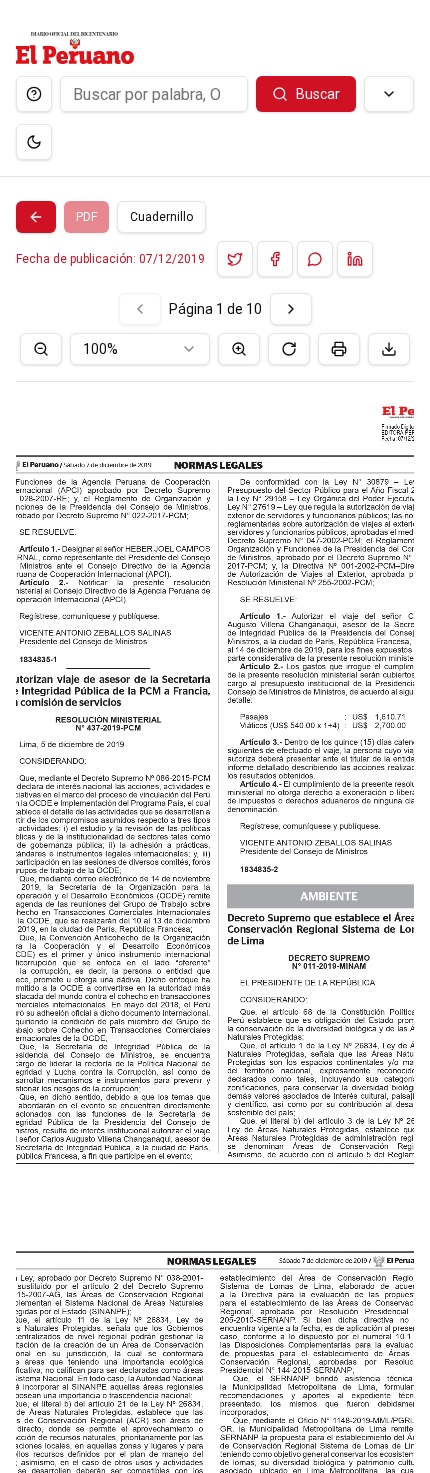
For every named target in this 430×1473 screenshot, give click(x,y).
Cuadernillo (161, 217)
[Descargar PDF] (389, 349)
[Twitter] (235, 259)
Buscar (318, 94)
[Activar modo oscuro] (34, 142)
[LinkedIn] (355, 259)
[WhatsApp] (315, 259)
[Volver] (36, 217)
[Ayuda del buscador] (34, 94)
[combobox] (140, 349)
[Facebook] (275, 259)
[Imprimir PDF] (339, 349)
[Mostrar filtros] (389, 94)
